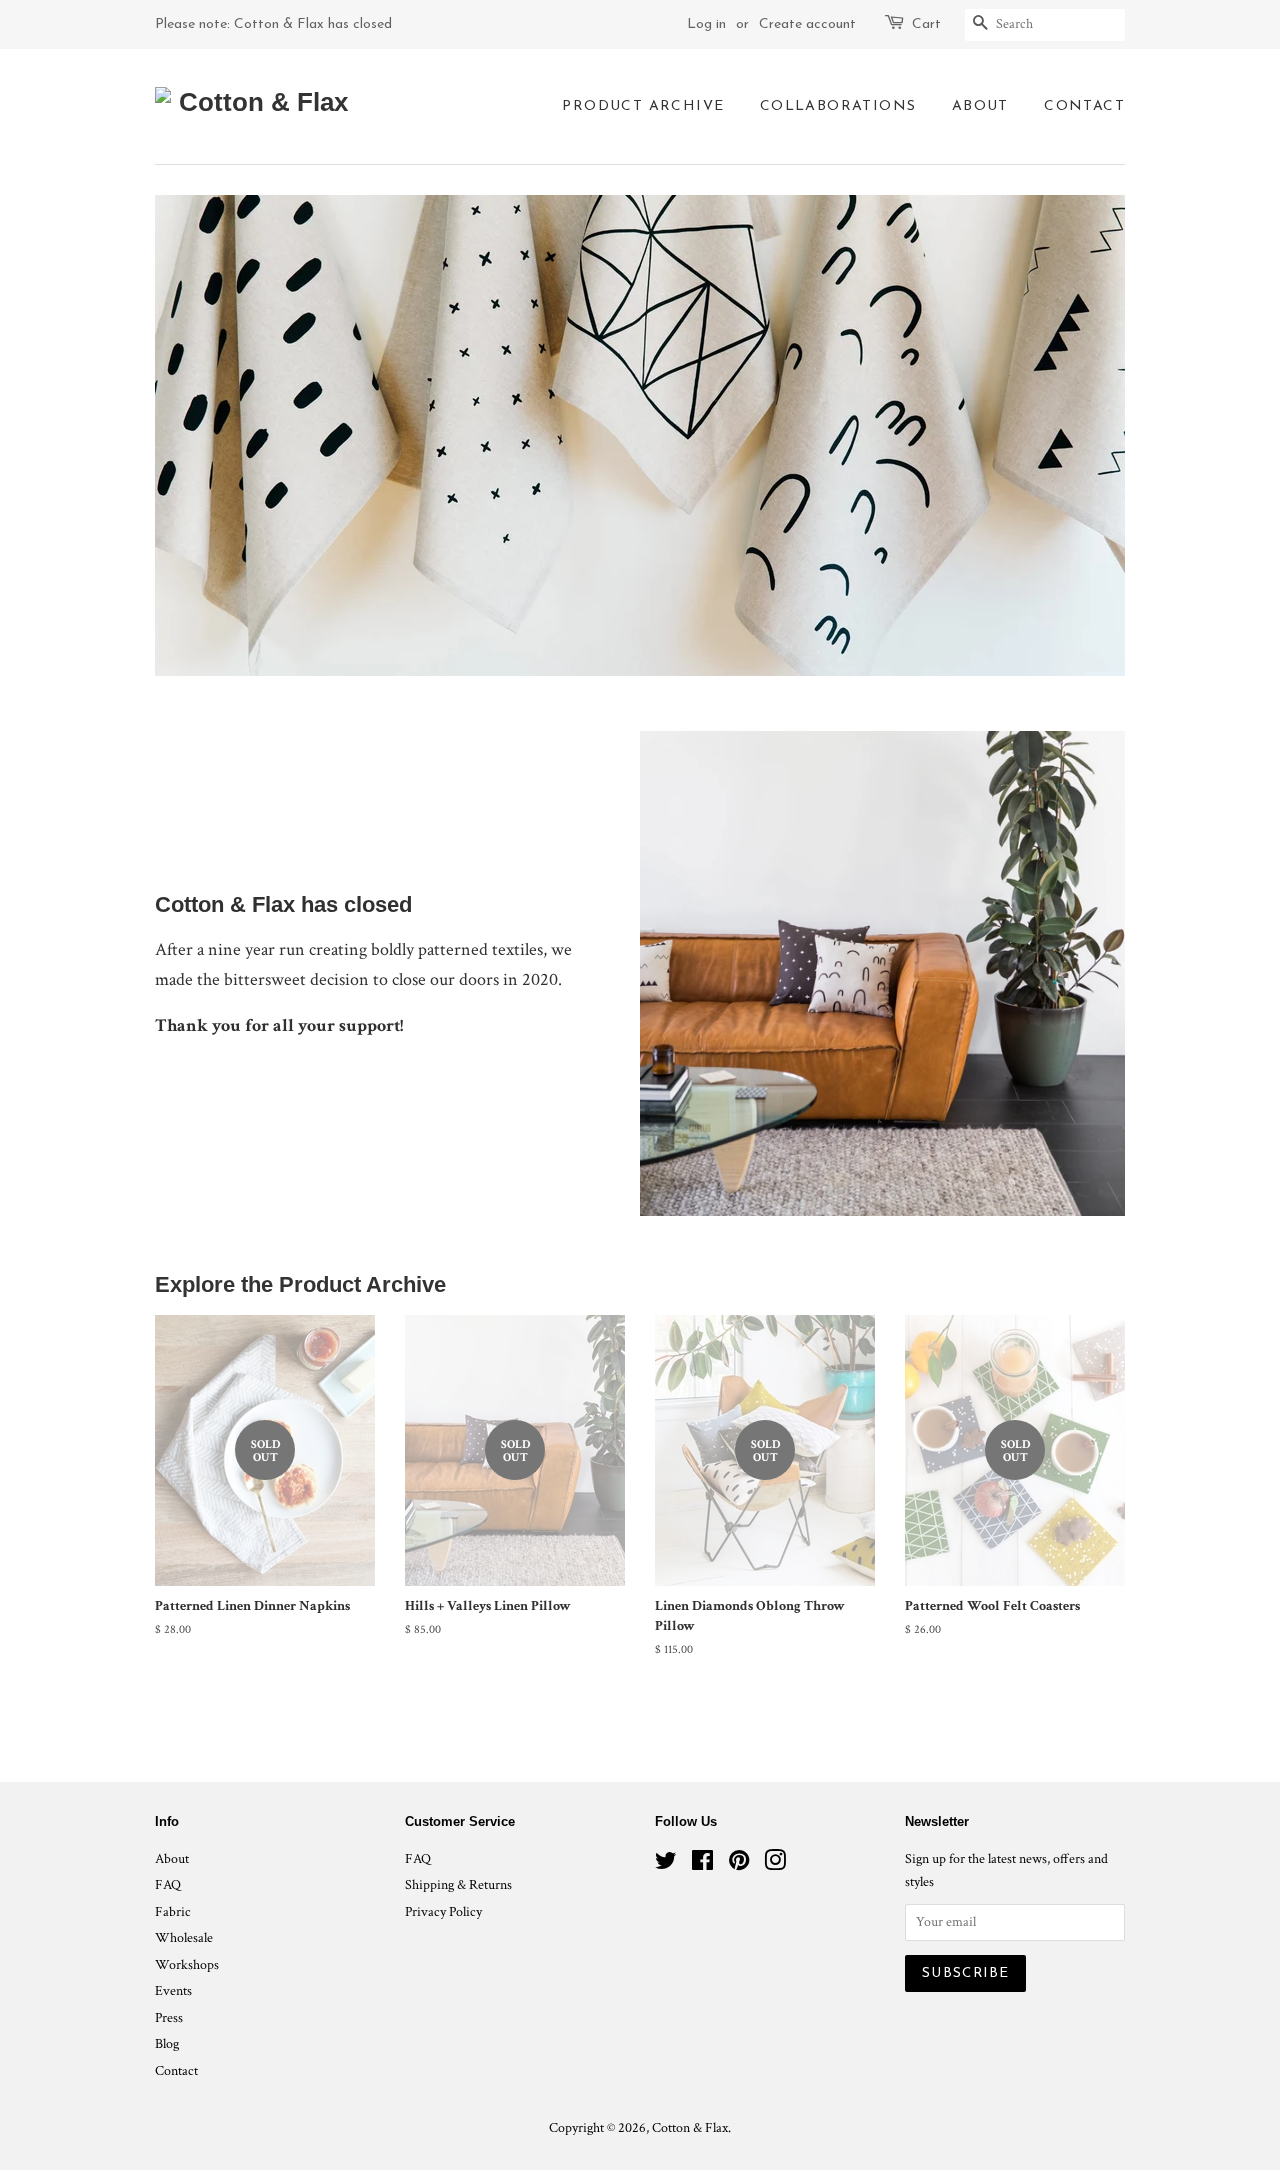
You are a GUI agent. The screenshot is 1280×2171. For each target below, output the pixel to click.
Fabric (173, 1912)
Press (169, 2018)
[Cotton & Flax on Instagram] (775, 1865)
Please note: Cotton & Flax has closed (273, 24)
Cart (926, 24)
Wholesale (184, 1938)
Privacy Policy (443, 1912)
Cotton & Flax (690, 2128)
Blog (167, 2044)
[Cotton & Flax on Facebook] (702, 1865)
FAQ (168, 1885)
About (980, 106)
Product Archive (643, 106)
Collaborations (838, 106)
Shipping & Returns (458, 1885)
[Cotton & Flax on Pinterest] (739, 1865)
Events (173, 1991)
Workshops (187, 1965)
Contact (1084, 106)
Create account (807, 24)
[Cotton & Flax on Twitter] (666, 1865)
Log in (706, 24)
